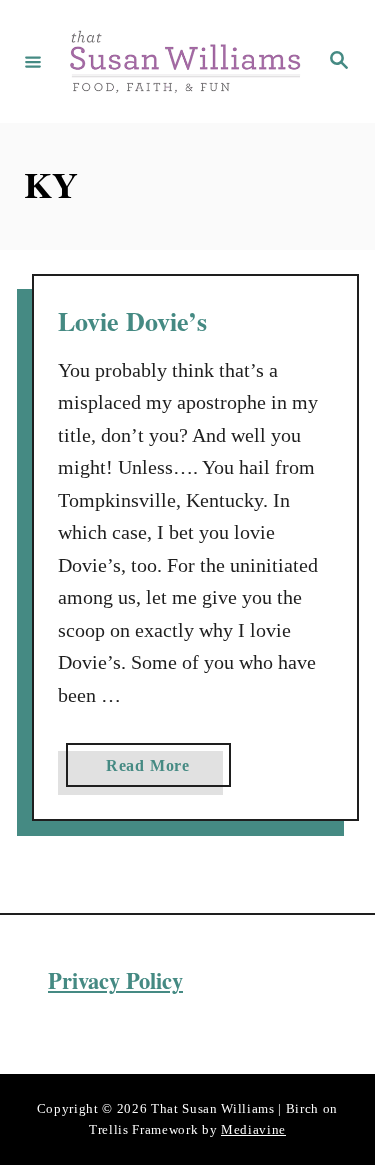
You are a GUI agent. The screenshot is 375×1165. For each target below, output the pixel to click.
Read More (154, 771)
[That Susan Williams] (184, 61)
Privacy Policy (115, 980)
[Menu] (33, 61)
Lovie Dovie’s (132, 321)
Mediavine (253, 1129)
